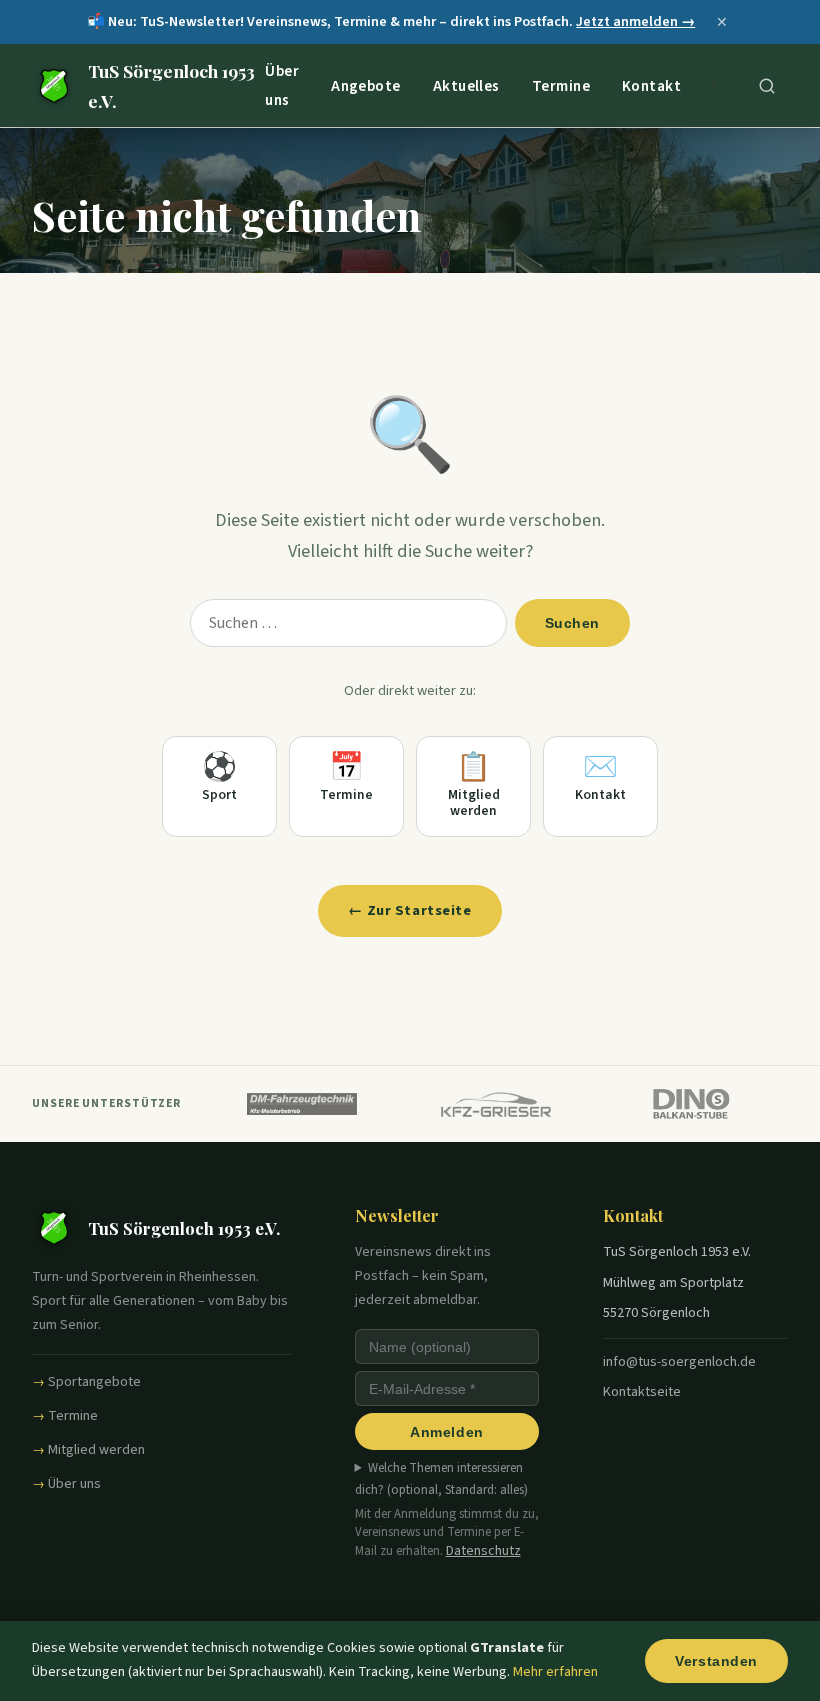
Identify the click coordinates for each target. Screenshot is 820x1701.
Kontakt (651, 85)
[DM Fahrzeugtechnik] (302, 1104)
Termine (561, 85)
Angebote (366, 85)
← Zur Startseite (409, 910)
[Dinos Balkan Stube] (691, 1104)
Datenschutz (483, 1551)
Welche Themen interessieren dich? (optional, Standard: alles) (441, 1479)
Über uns (282, 85)
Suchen (572, 623)
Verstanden (716, 1661)
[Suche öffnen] (767, 86)
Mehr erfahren (555, 1672)
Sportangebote (94, 1382)
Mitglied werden (96, 1450)
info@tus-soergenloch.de (679, 1362)
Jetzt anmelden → (635, 21)
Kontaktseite (642, 1392)
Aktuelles (466, 85)
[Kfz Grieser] (496, 1104)
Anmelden (446, 1432)
